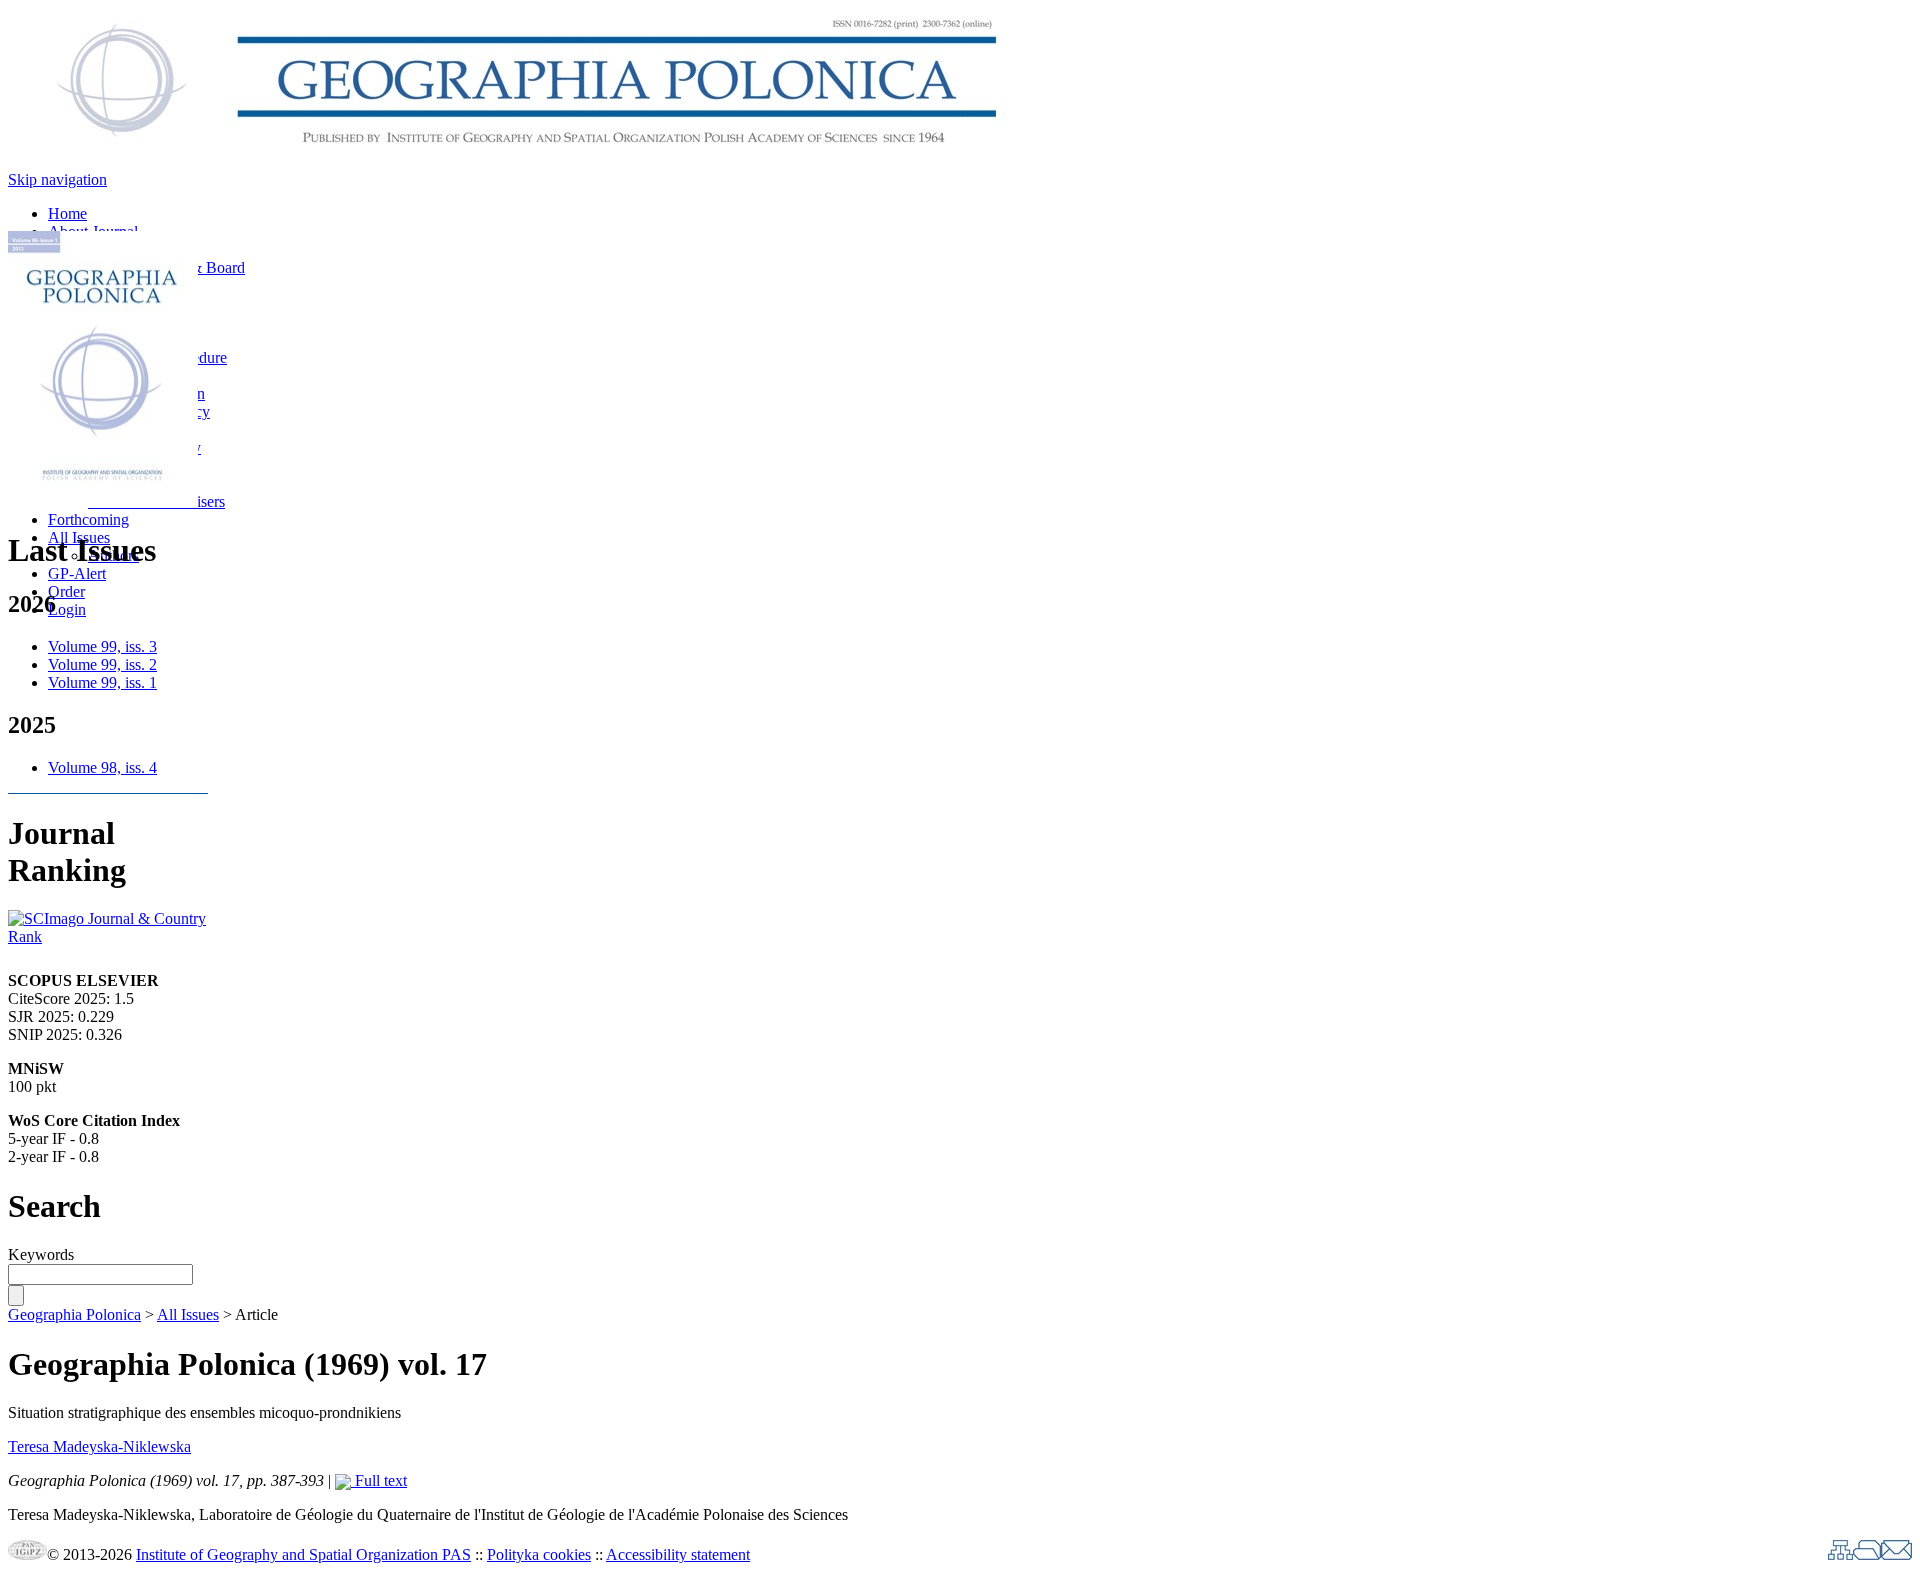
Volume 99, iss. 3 (102, 646)
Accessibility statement (678, 1554)
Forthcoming (88, 519)
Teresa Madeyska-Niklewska (99, 1446)
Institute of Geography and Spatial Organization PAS (303, 1554)
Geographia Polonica (74, 1314)
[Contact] (1896, 1554)
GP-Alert (77, 573)
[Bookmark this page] (1867, 1554)
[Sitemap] (1840, 1554)
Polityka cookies (539, 1554)
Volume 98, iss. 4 (102, 767)
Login (67, 609)
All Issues (188, 1314)
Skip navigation (57, 179)
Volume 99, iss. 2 (102, 664)
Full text (379, 1480)
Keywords (41, 1254)
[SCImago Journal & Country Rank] (108, 936)
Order (66, 591)
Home (67, 213)
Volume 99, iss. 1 (102, 682)
